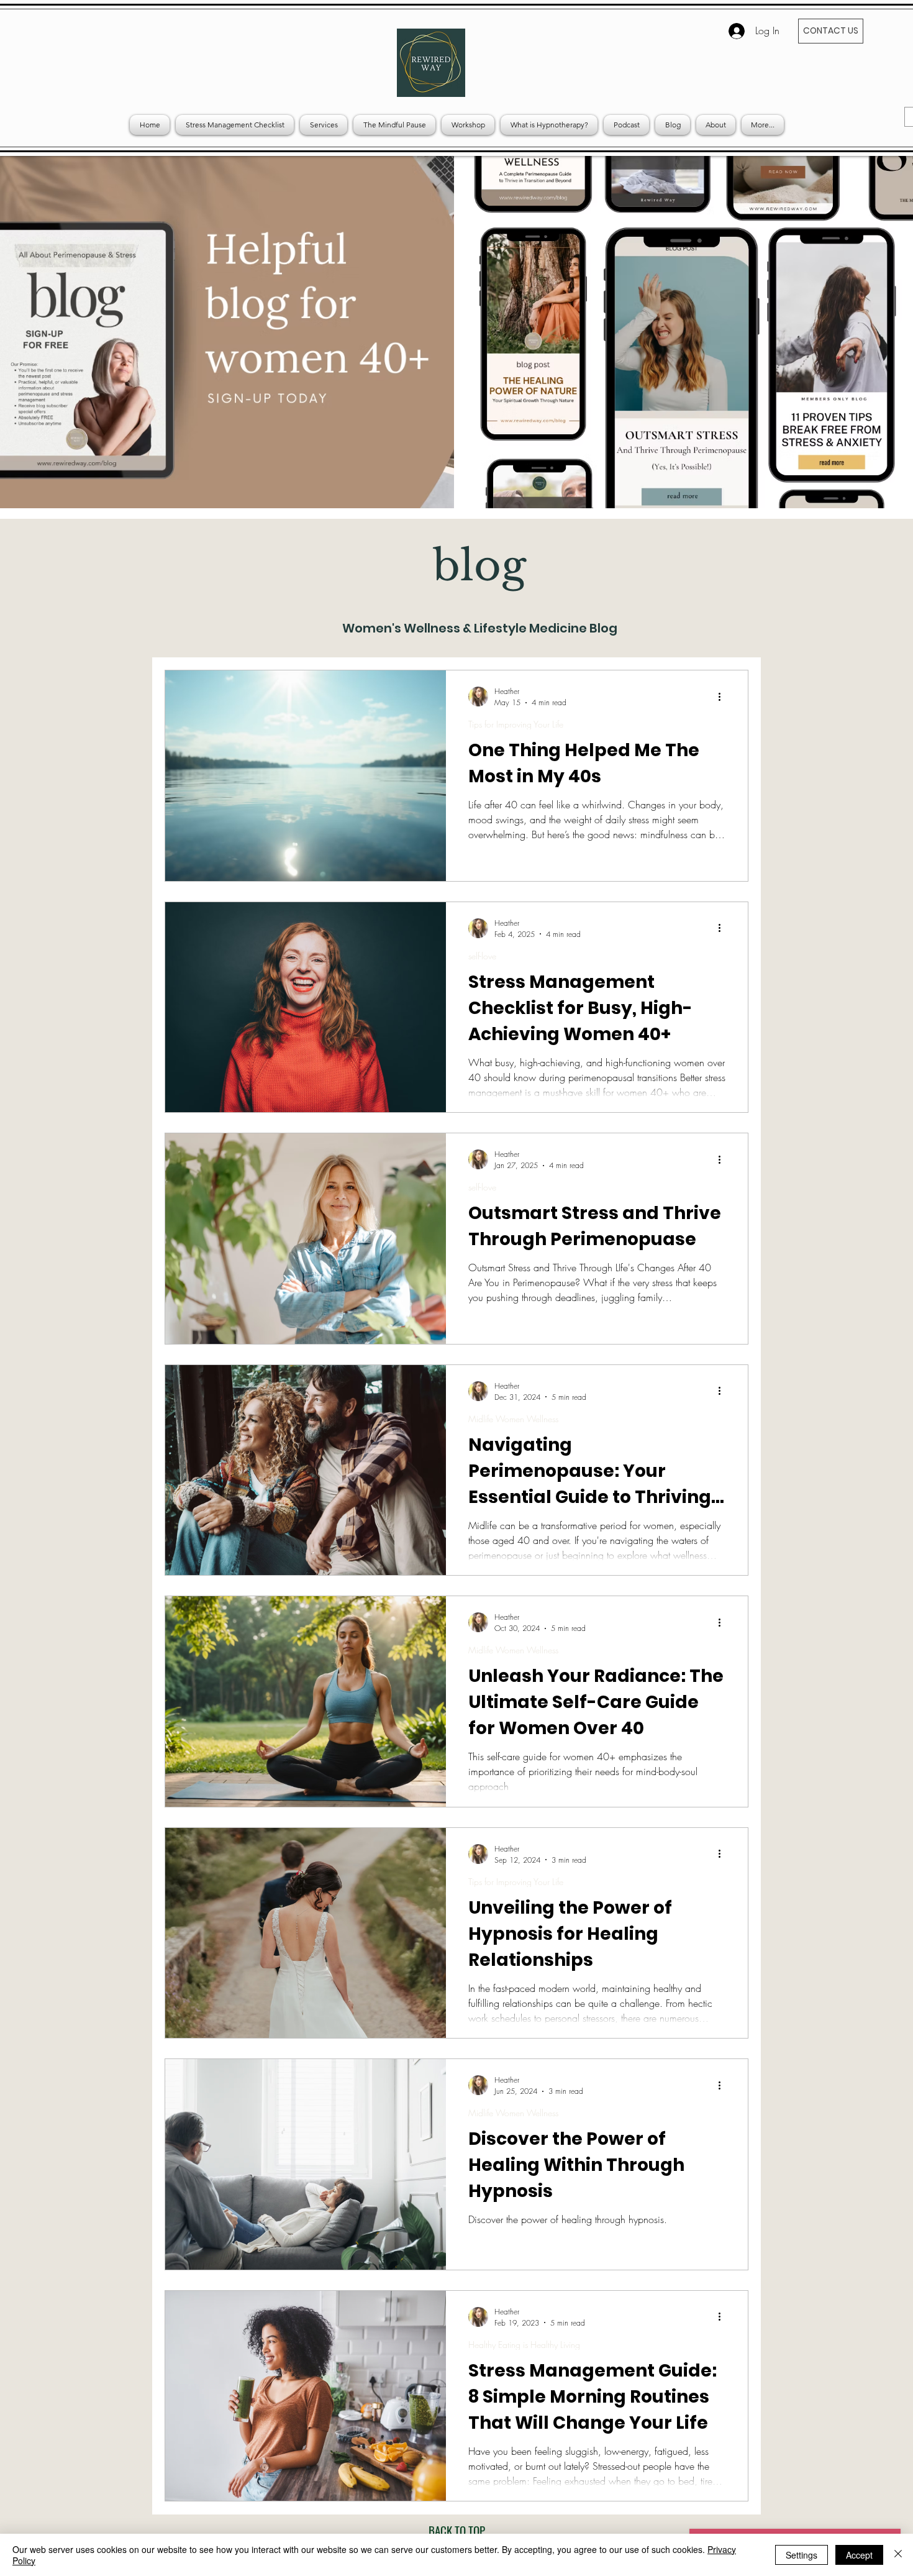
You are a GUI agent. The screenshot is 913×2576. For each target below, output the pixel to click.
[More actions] (724, 697)
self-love (482, 956)
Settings (802, 2555)
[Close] (898, 2555)
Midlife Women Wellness (513, 1419)
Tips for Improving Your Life (516, 724)
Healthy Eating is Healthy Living (524, 2345)
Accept (859, 2555)
